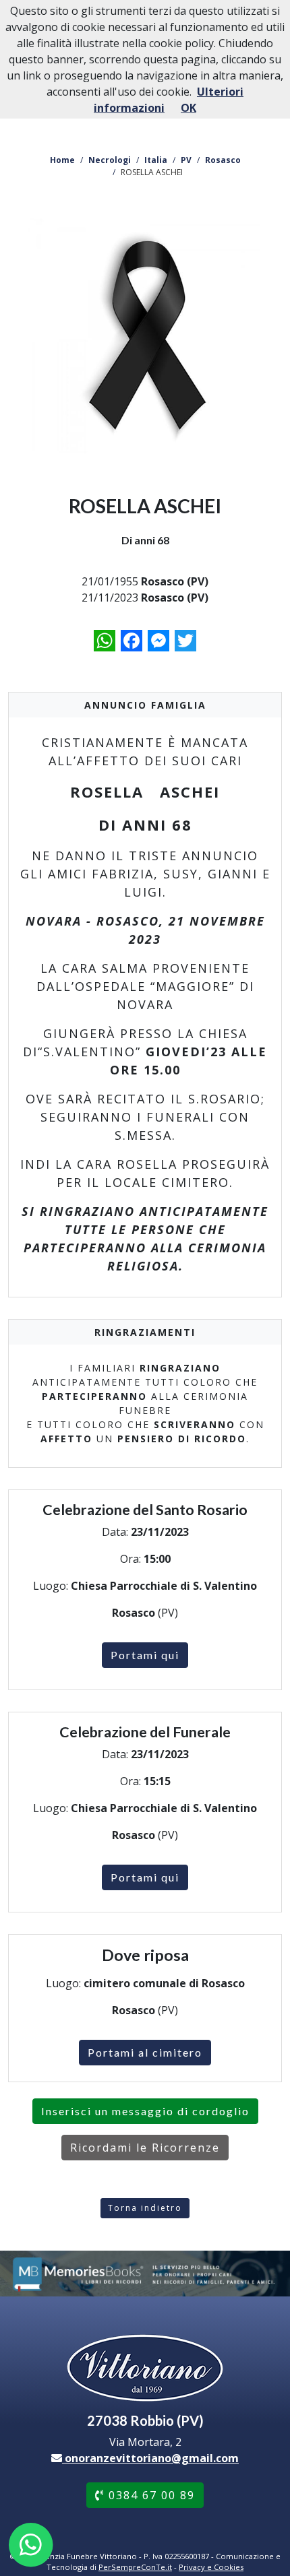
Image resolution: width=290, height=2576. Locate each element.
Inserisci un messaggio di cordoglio (145, 2111)
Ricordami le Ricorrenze (145, 2148)
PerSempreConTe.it (135, 2567)
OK (188, 108)
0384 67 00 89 (150, 2495)
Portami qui (145, 1655)
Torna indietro (145, 2208)
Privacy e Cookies (211, 2567)
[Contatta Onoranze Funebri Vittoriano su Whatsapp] (31, 2545)
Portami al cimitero (145, 2052)
